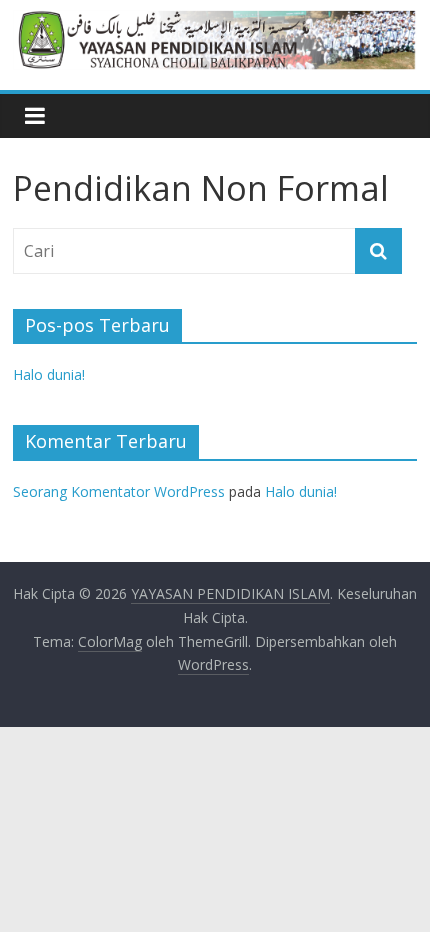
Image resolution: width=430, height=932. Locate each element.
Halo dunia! (49, 374)
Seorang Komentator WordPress (119, 491)
